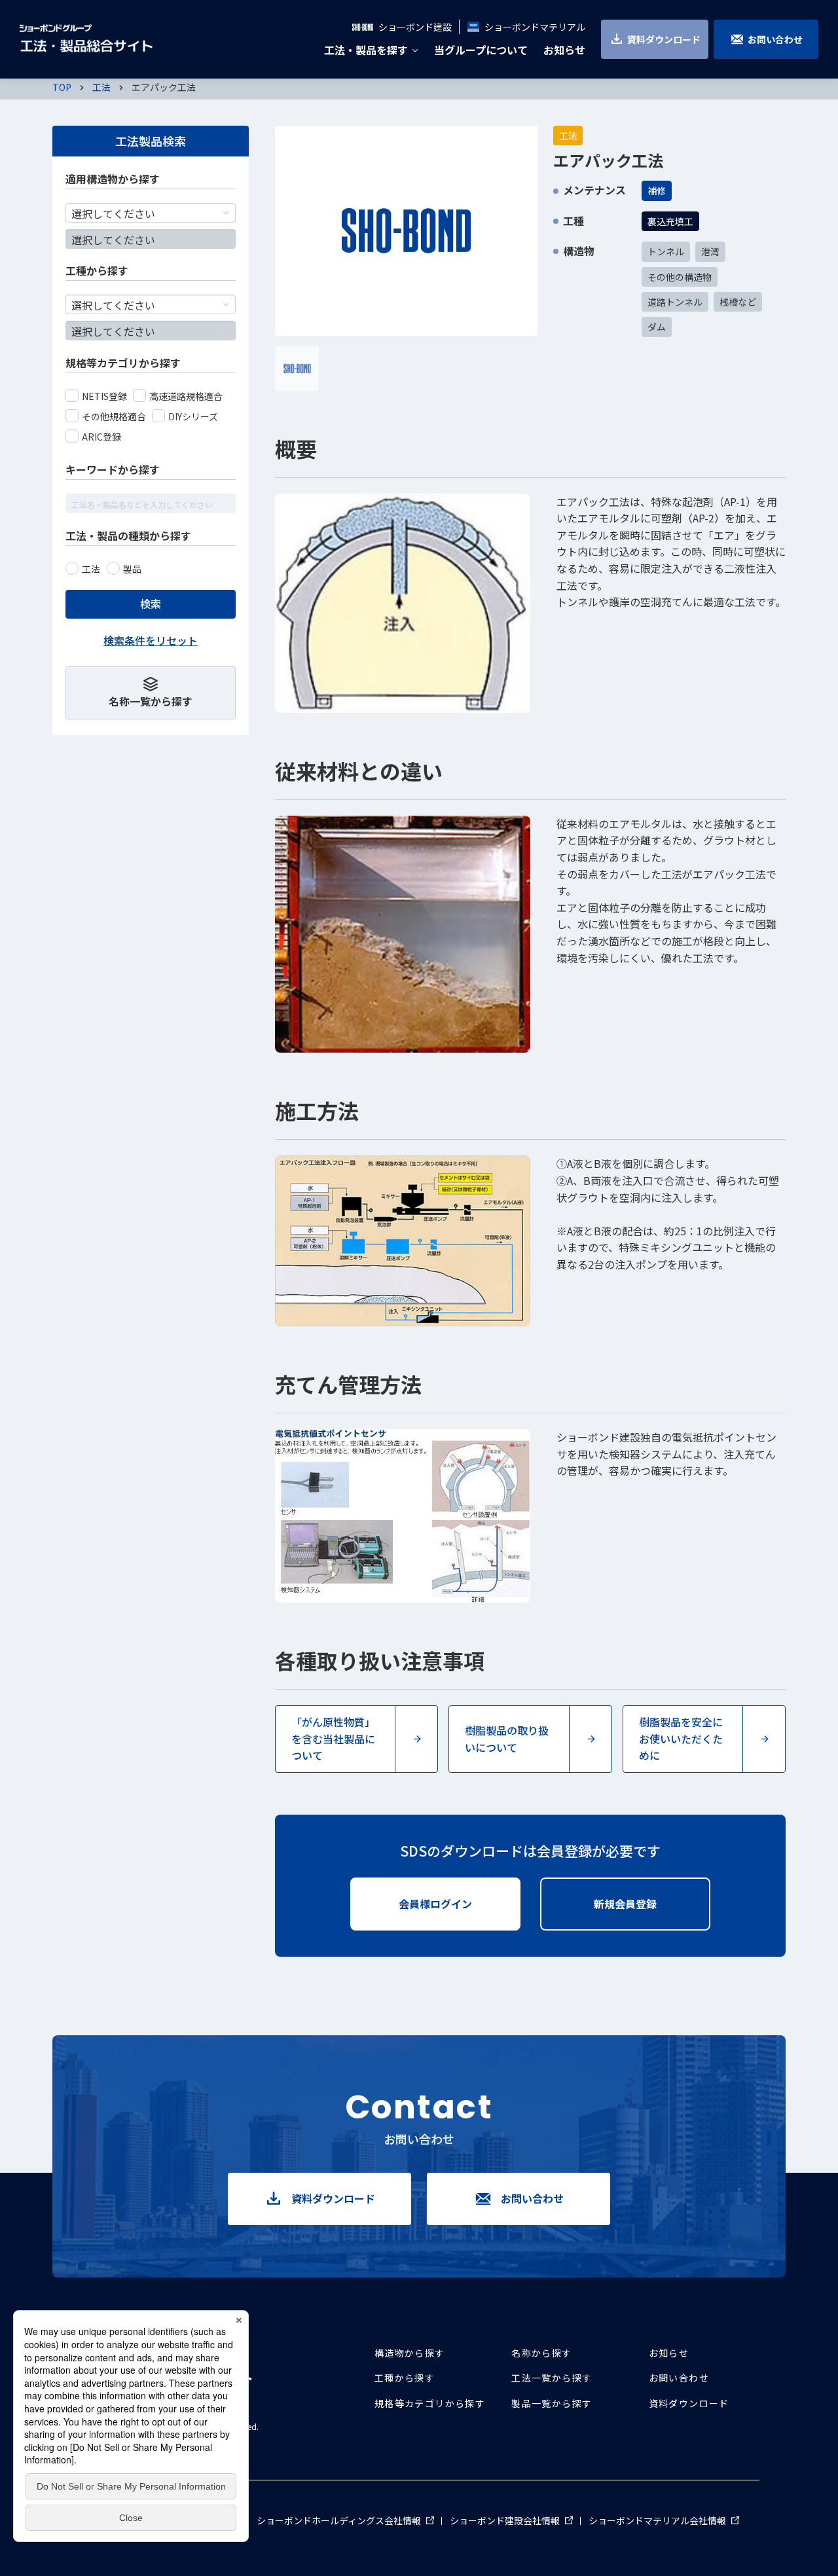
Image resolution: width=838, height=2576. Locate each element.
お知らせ (669, 2353)
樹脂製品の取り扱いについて (507, 1739)
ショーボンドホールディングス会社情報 (345, 2520)
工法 (91, 569)
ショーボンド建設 (415, 27)
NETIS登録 (104, 396)
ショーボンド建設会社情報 (511, 2520)
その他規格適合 (114, 416)
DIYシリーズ (193, 416)
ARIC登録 (101, 437)
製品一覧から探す (552, 2403)
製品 (132, 569)
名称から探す (541, 2353)
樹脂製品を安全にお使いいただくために (681, 1738)
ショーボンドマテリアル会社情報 (664, 2520)
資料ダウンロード (664, 39)
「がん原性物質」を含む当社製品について (333, 1738)
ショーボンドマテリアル (535, 27)
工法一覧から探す (552, 2378)
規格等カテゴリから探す (430, 2403)
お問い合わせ (775, 39)
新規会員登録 (652, 1904)
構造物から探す (410, 2353)
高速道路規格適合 (186, 396)
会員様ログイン (460, 1904)
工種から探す (405, 2378)
